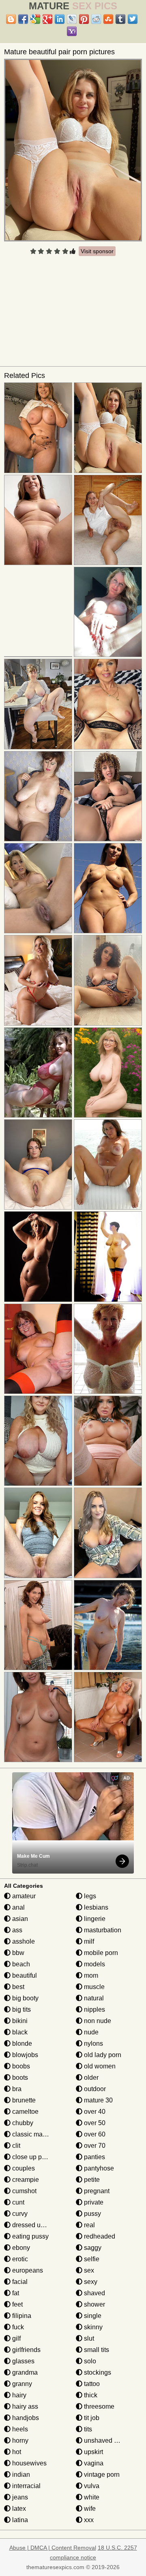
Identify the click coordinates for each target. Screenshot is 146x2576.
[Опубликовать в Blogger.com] (11, 19)
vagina (93, 2463)
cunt (17, 2202)
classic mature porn (39, 2134)
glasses (23, 2361)
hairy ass (24, 2406)
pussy (92, 2214)
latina (19, 2520)
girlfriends (26, 2350)
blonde (21, 2044)
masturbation (102, 1930)
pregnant (96, 2191)
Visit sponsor (97, 251)
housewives (29, 2463)
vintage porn (101, 2475)
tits (87, 2429)
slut (88, 2338)
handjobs (25, 2418)
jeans (19, 2497)
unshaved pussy (107, 2440)
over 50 (94, 2123)
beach (20, 1964)
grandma (24, 2372)
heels (19, 2429)
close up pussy (33, 2157)
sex (88, 2270)
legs (89, 1896)
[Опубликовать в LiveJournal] (72, 19)
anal (18, 1907)
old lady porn (102, 2055)
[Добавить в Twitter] (133, 19)
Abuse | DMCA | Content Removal (53, 2548)
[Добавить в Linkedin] (60, 19)
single (92, 2316)
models (94, 1964)
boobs (20, 2066)
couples (23, 2168)
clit (15, 2146)
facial (19, 2282)
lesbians (95, 1907)
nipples (94, 2009)
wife (89, 2509)
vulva (91, 2486)
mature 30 (98, 2100)
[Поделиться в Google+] (47, 19)
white (91, 2497)
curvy (19, 2214)
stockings (97, 2372)
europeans (27, 2270)
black (19, 2032)
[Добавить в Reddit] (96, 19)
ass (16, 1930)
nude (90, 2032)
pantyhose (98, 2168)
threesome (98, 2406)
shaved (94, 2293)
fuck (17, 2327)
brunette (23, 2100)
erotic (19, 2259)
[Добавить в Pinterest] (84, 19)
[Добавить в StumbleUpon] (108, 19)
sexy (90, 2282)
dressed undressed (39, 2225)
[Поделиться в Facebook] (23, 19)
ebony (20, 2248)
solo (89, 2361)
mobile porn (100, 1953)
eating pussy (30, 2236)
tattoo (91, 2384)
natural (93, 1998)
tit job (91, 2418)
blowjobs (24, 2055)
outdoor (94, 2089)
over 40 (94, 2112)
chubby (22, 2123)
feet (17, 2304)
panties (94, 2157)
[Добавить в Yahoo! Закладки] (72, 31)
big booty (25, 1998)
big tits (21, 2009)
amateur (23, 1896)
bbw (17, 1953)
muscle (93, 1987)
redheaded (99, 2236)
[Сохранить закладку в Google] (35, 19)
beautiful (24, 1975)
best (17, 1987)
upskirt (93, 2452)
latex (18, 2509)
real (89, 2225)
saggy (92, 2248)
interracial (26, 2486)
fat (15, 2293)
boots (19, 2078)
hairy (18, 2395)
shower (94, 2304)
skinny (92, 2327)
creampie (25, 2180)
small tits (96, 2350)
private (93, 2202)
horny (19, 2440)
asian (19, 1919)
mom (90, 1975)
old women (99, 2066)
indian (20, 2475)
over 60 (94, 2134)
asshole (23, 1941)
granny (21, 2384)
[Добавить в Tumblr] (120, 19)
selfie (91, 2259)
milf (88, 1941)
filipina (21, 2316)
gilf (16, 2338)
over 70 (94, 2146)
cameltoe (25, 2112)
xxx (88, 2520)
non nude (97, 2021)
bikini (19, 2021)
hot (16, 2452)
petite (91, 2180)
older (90, 2078)
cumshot (24, 2191)
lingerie (94, 1919)
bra (16, 2089)
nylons (93, 2044)
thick (90, 2395)
